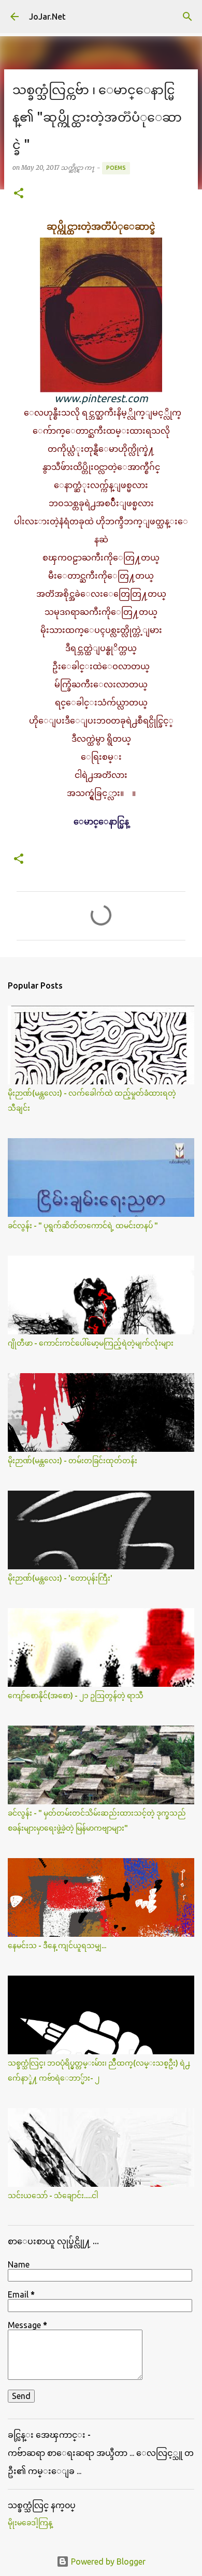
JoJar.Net (47, 17)
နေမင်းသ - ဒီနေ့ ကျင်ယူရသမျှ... (57, 1946)
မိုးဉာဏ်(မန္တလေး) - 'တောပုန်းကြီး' (60, 1578)
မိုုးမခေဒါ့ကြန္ (30, 2523)
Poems (116, 168)
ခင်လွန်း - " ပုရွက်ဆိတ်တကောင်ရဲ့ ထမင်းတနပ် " (83, 1226)
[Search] (187, 17)
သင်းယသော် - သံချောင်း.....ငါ (53, 2196)
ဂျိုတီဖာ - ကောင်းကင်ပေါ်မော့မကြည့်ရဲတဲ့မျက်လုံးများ (91, 1343)
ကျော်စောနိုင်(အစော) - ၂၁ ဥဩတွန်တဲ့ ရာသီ (76, 1696)
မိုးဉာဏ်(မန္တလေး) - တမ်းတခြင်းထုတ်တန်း (73, 1461)
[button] (19, 194)
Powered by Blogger (107, 2562)
